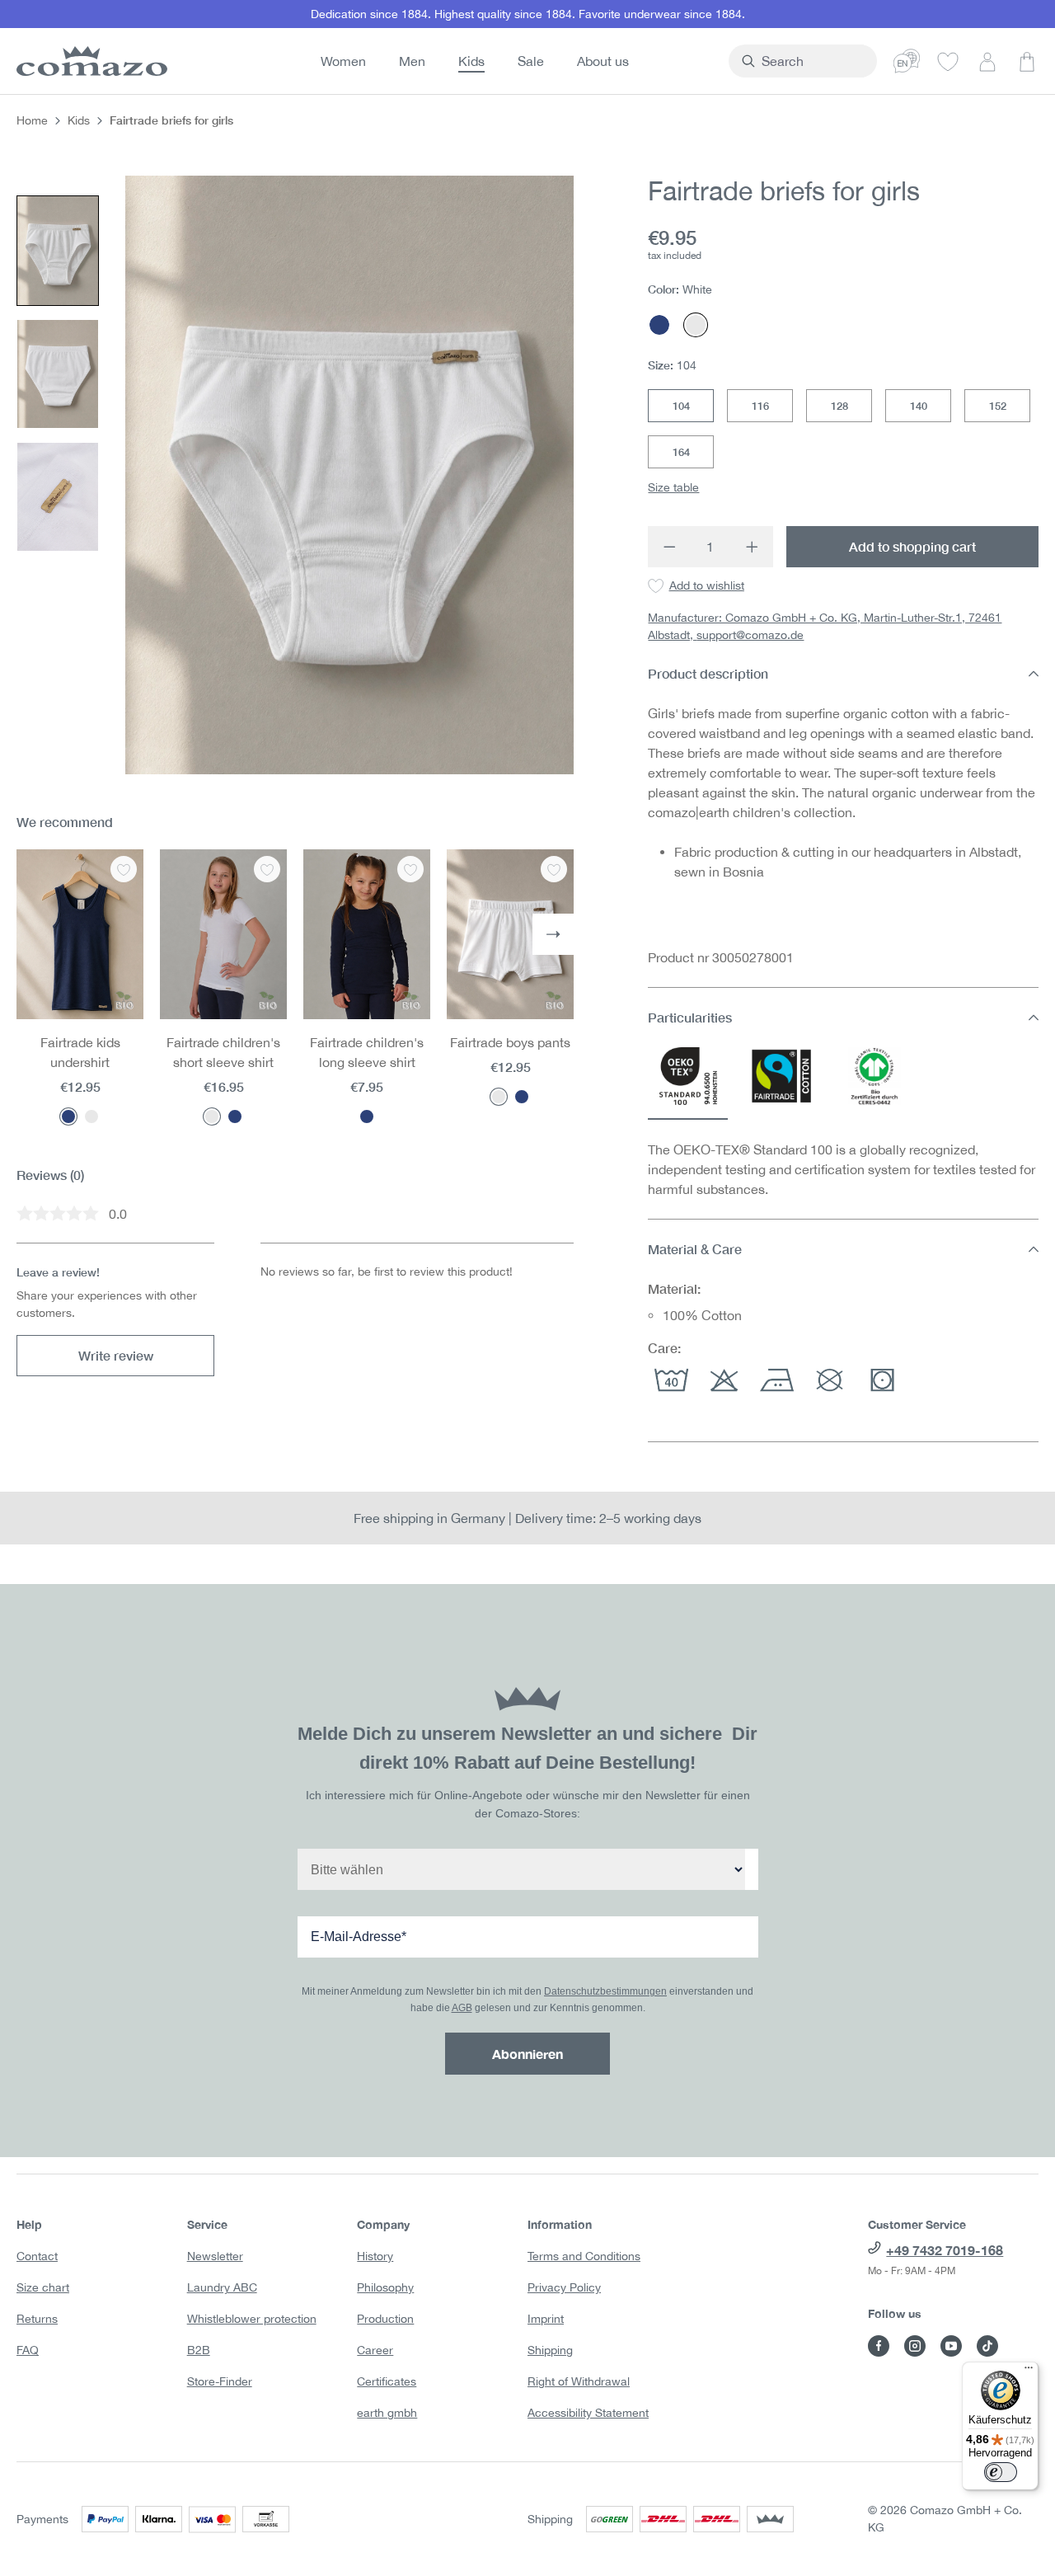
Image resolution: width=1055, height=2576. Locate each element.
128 (839, 406)
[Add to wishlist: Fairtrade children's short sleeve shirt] (267, 869)
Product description (708, 673)
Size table (673, 487)
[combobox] (812, 61)
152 (998, 406)
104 (681, 406)
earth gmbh (387, 2413)
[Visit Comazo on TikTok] (987, 2346)
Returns (37, 2319)
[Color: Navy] (68, 1116)
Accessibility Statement (588, 2413)
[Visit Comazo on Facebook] (879, 2346)
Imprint (546, 2319)
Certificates (387, 2381)
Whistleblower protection (252, 2319)
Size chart (43, 2287)
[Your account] (987, 61)
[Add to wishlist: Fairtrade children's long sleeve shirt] (410, 869)
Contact (37, 2256)
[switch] (1001, 2472)
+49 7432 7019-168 (945, 2250)
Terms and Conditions (584, 2256)
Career (375, 2350)
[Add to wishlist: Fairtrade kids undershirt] (124, 869)
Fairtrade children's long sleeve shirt (367, 1052)
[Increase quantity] (753, 547)
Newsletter (215, 2256)
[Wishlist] (948, 61)
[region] (295, 475)
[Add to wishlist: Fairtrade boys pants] (554, 869)
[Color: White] (91, 1116)
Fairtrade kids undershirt (80, 1052)
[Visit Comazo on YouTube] (951, 2346)
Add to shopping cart (912, 546)
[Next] (553, 934)
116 (760, 406)
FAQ (28, 2350)
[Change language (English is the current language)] (907, 61)
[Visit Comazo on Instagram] (915, 2346)
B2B (199, 2350)
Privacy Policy (564, 2287)
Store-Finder (220, 2381)
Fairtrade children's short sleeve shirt (223, 1052)
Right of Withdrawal (579, 2381)
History (375, 2256)
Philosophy (385, 2287)
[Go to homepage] (89, 61)
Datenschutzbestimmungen (605, 1991)
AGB (462, 2008)
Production (385, 2319)
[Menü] (1029, 2372)
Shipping (550, 2350)
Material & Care (695, 1249)
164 (681, 452)
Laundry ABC (222, 2287)
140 (919, 406)
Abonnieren (527, 2054)
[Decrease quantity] (669, 547)
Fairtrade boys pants (510, 1042)
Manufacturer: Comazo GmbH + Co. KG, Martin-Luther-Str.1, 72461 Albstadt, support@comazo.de (825, 626)
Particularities (690, 1017)
